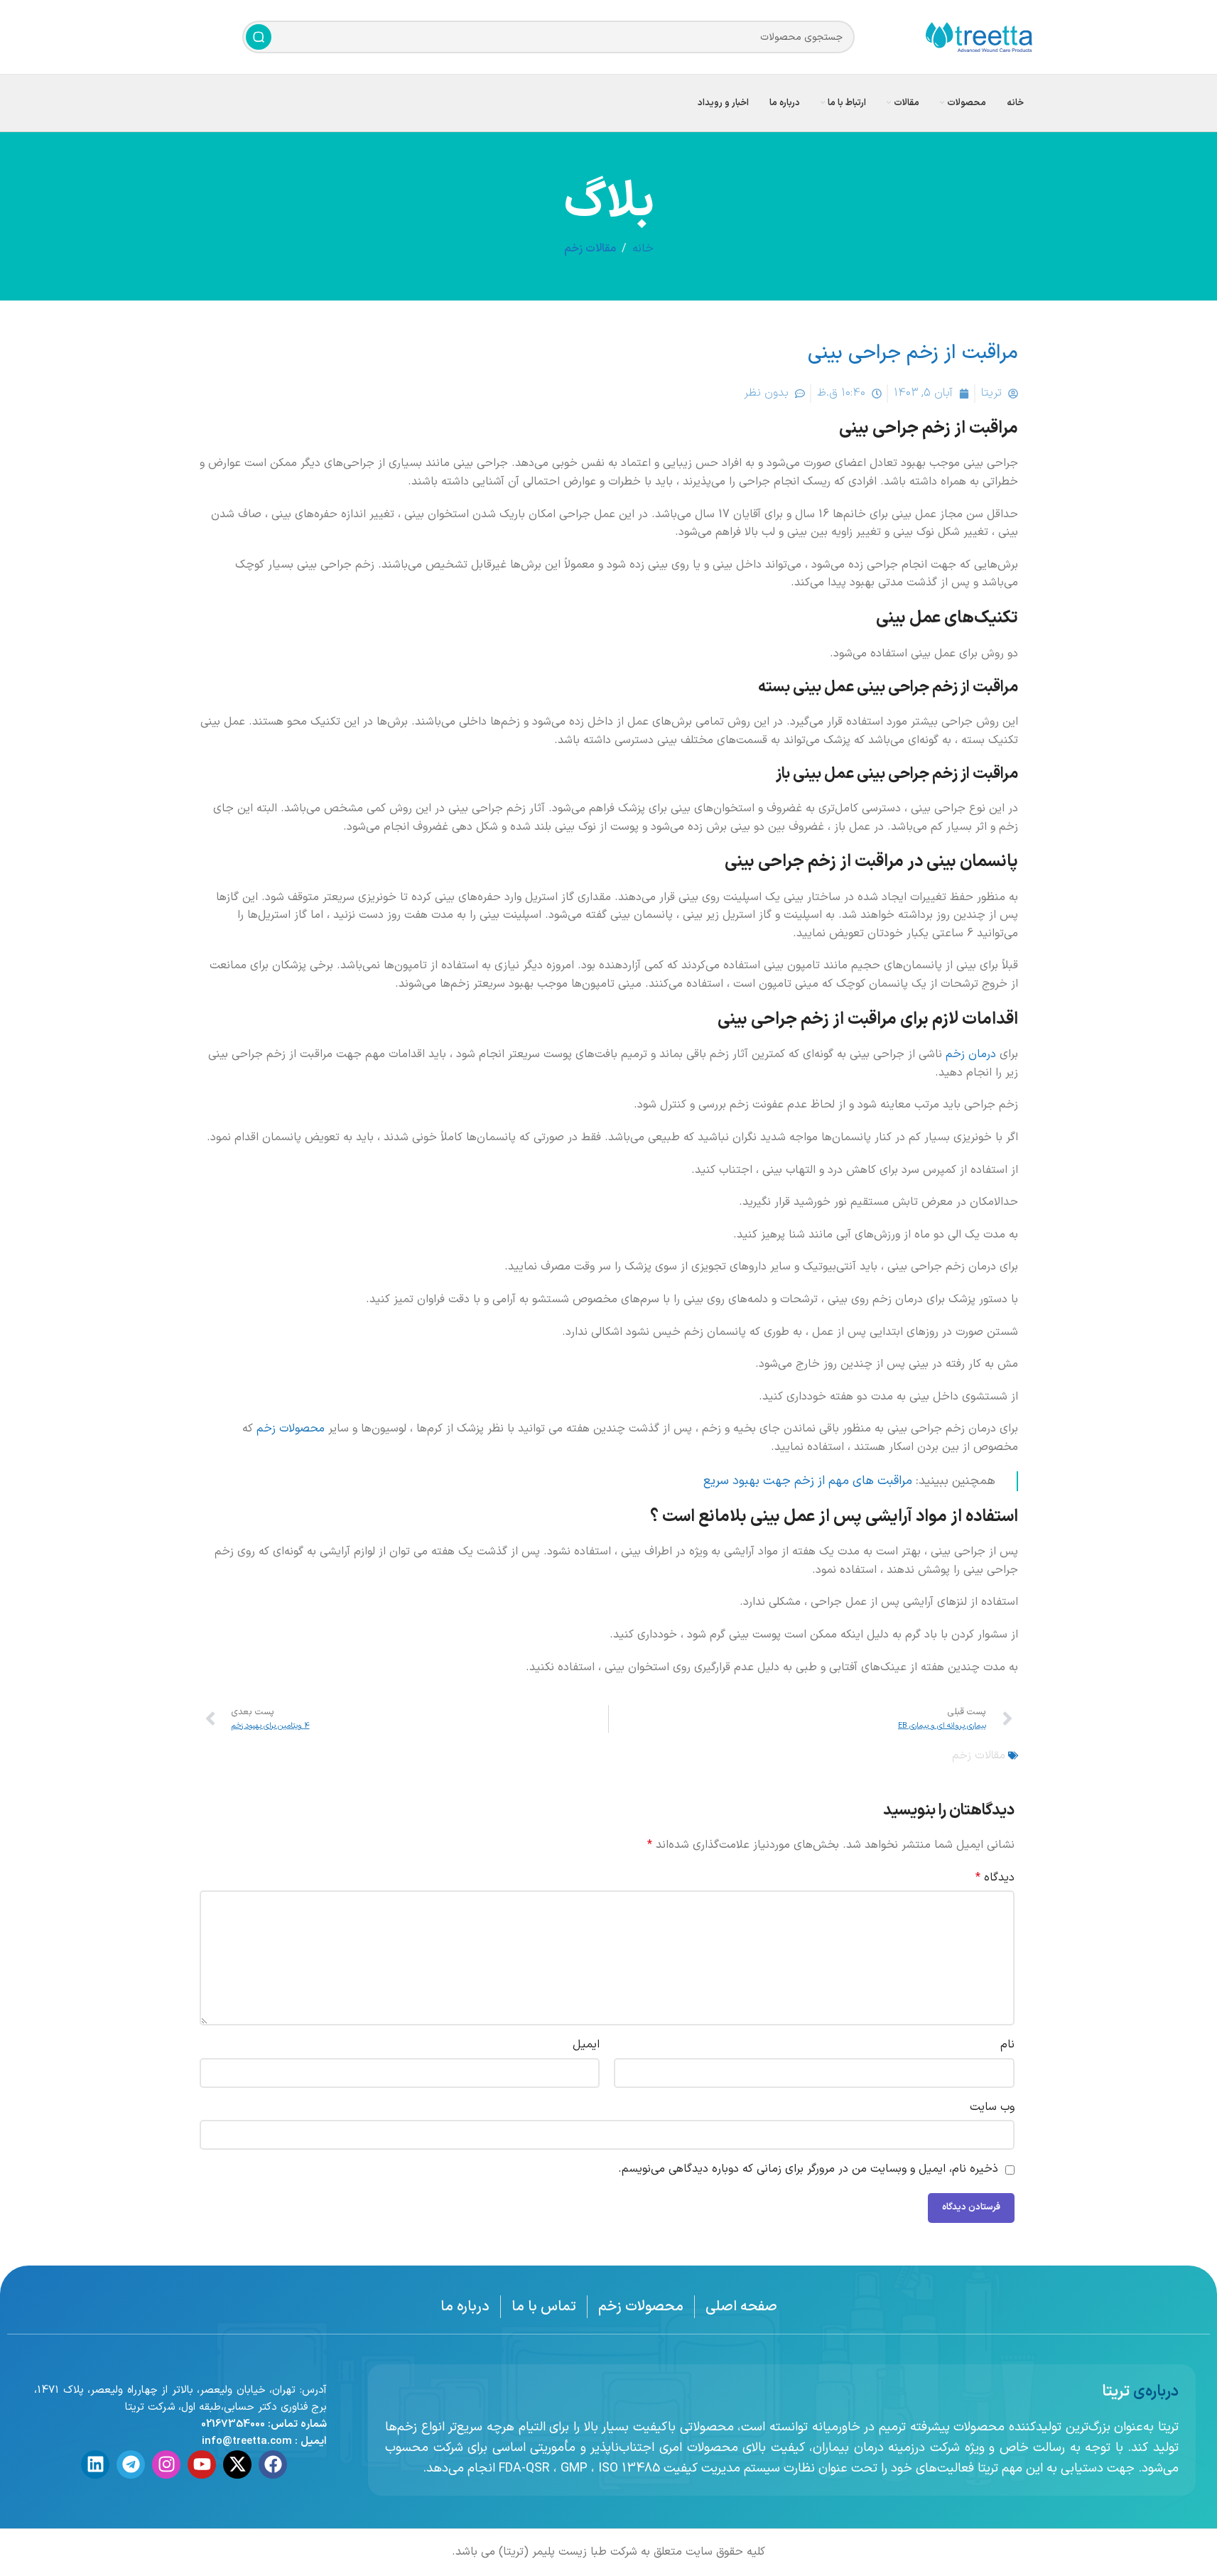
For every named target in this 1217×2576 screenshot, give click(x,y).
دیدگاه (995, 1878)
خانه (643, 249)
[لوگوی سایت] (979, 36)
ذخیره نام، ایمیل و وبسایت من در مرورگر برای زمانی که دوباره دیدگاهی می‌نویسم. (808, 2169)
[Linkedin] (95, 2464)
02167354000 (233, 2424)
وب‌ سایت (992, 2107)
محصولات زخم (291, 1429)
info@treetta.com (247, 2441)
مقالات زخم (590, 249)
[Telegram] (131, 2464)
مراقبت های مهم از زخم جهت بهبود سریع (808, 1481)
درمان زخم (971, 1054)
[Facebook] (273, 2464)
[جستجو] (259, 37)
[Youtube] (202, 2464)
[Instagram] (166, 2464)
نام (1007, 2045)
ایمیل (586, 2045)
